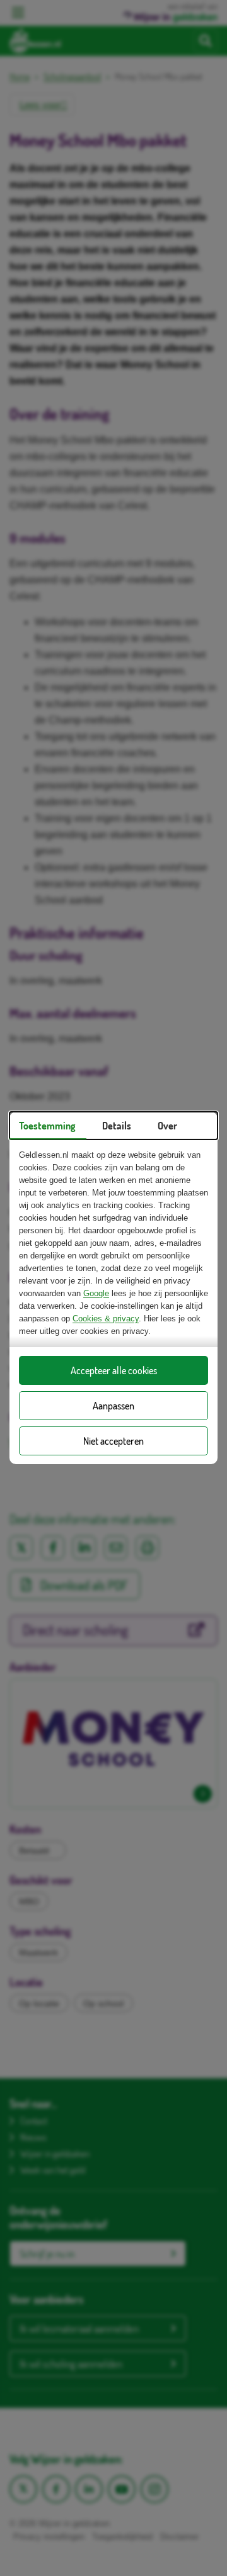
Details (117, 1126)
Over (167, 1126)
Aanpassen (113, 1406)
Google (96, 1293)
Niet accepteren (113, 1441)
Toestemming (47, 1126)
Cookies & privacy (106, 1319)
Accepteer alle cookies (114, 1370)
